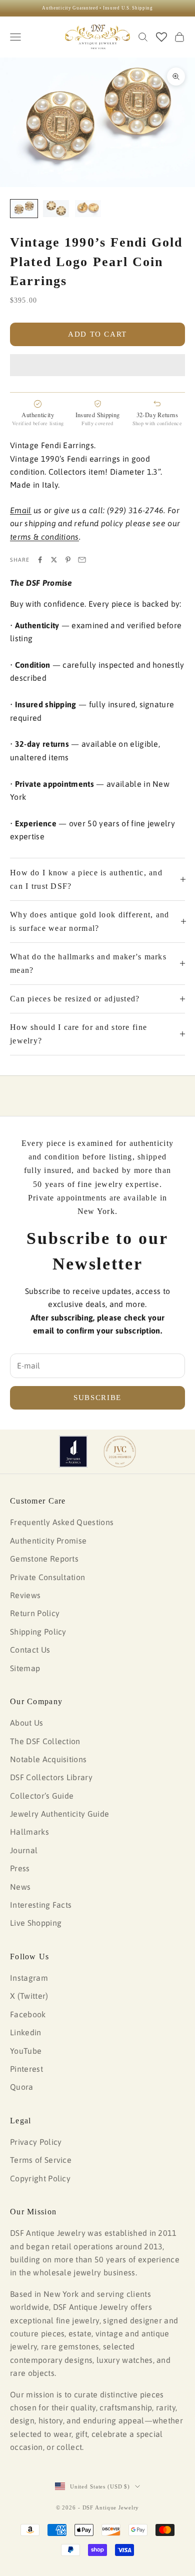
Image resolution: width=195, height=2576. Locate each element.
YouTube (26, 2051)
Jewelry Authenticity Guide (59, 1814)
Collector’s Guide (42, 1796)
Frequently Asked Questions (62, 1522)
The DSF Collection (45, 1741)
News (20, 1887)
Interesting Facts (41, 1905)
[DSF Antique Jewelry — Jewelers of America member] (73, 1452)
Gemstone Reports (44, 1559)
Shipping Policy (38, 1632)
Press (20, 1868)
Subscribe (97, 1398)
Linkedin (26, 2032)
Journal (24, 1850)
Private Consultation (47, 1577)
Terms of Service (41, 2160)
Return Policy (35, 1613)
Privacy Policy (36, 2142)
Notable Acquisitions (48, 1759)
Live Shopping (36, 1923)
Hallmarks (29, 1832)
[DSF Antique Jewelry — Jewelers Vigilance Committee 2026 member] (120, 1452)
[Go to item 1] (24, 209)
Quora (22, 2087)
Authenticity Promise (48, 1541)
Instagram (29, 1978)
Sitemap (25, 1668)
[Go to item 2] (56, 209)
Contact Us (30, 1650)
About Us (27, 1723)
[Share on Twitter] (54, 560)
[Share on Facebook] (40, 560)
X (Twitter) (29, 1996)
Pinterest (26, 2069)
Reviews (25, 1595)
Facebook (28, 2014)
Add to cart (97, 334)
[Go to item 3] (88, 209)
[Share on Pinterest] (68, 560)
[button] (97, 365)
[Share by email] (82, 560)
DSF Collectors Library (51, 1777)
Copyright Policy (40, 2178)
